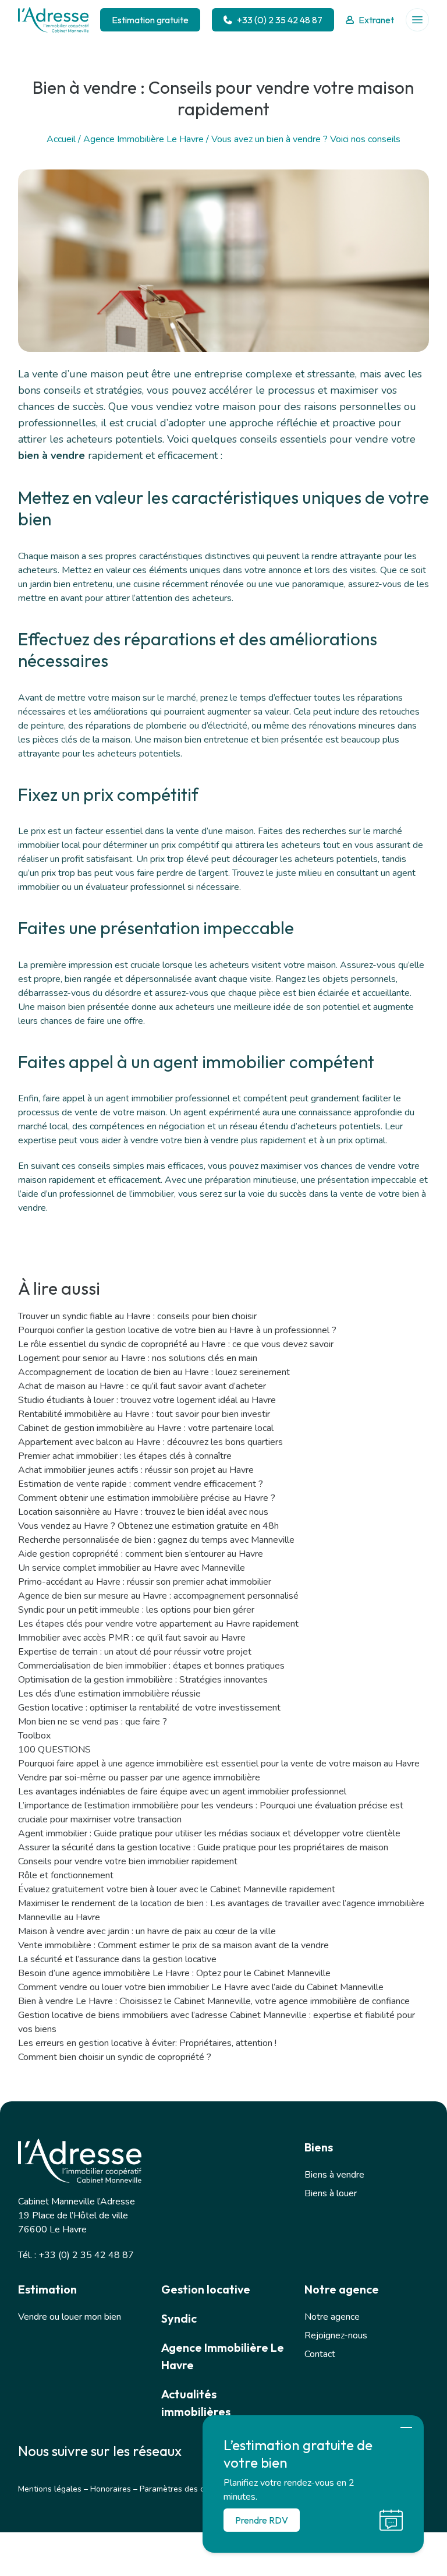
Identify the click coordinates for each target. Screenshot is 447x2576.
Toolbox (34, 1736)
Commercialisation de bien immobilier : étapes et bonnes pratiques (151, 1666)
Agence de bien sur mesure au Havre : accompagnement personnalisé (158, 1596)
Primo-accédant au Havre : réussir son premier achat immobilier (145, 1582)
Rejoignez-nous (336, 2335)
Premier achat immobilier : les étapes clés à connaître (125, 1456)
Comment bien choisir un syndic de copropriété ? (115, 2057)
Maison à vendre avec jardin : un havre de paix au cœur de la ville (147, 1931)
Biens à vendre (334, 2175)
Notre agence (332, 2317)
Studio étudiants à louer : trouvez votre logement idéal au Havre (147, 1400)
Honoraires (111, 2489)
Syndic (179, 2318)
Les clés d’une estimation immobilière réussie (109, 1694)
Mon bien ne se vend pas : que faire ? (93, 1722)
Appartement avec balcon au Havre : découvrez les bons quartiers (150, 1442)
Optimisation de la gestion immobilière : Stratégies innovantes (143, 1680)
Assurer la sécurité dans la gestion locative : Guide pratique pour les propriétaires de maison (203, 1847)
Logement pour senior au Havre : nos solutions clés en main (138, 1358)
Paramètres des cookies (184, 2489)
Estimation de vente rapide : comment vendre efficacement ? (141, 1484)
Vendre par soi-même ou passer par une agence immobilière (139, 1778)
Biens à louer (331, 2193)
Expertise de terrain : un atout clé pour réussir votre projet (135, 1652)
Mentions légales (50, 2489)
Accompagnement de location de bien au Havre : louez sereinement (154, 1372)
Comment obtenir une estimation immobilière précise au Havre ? (147, 1498)
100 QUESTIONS (54, 1750)
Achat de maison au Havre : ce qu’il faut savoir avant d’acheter (142, 1386)
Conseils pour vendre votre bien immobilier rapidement (128, 1861)
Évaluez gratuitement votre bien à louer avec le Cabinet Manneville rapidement (177, 1889)
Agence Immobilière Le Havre (143, 139)
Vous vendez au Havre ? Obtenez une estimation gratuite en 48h (148, 1526)
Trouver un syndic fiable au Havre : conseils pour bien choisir (137, 1316)
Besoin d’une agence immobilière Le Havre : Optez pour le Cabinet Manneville (174, 1973)
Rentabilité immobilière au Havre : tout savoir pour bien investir (144, 1414)
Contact (320, 2354)
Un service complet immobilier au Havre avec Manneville (132, 1568)
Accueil (61, 139)
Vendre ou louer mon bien (70, 2317)
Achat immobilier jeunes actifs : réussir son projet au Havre (136, 1470)
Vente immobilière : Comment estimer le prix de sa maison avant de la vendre (173, 1945)
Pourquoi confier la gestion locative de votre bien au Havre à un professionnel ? (177, 1330)
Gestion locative (206, 2289)
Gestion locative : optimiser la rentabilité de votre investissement (149, 1708)
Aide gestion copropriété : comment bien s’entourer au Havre (141, 1554)
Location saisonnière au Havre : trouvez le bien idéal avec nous (143, 1512)
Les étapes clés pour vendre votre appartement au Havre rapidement (158, 1624)
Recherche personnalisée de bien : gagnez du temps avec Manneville (156, 1540)
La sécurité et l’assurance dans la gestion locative (117, 1959)
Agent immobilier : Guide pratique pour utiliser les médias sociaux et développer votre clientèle (209, 1833)
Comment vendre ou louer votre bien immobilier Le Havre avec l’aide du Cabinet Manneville (201, 1987)
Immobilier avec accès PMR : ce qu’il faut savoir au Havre (132, 1638)
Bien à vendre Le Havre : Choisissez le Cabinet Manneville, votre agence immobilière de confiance (214, 2001)
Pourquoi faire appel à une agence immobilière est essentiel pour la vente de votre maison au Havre (219, 1764)
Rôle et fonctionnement (66, 1875)
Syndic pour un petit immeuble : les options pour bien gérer (136, 1610)
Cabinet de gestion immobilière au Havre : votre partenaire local (146, 1428)
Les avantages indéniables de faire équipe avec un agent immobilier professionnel (182, 1791)
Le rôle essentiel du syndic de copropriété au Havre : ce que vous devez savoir (176, 1344)
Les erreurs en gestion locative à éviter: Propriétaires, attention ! (147, 2043)
